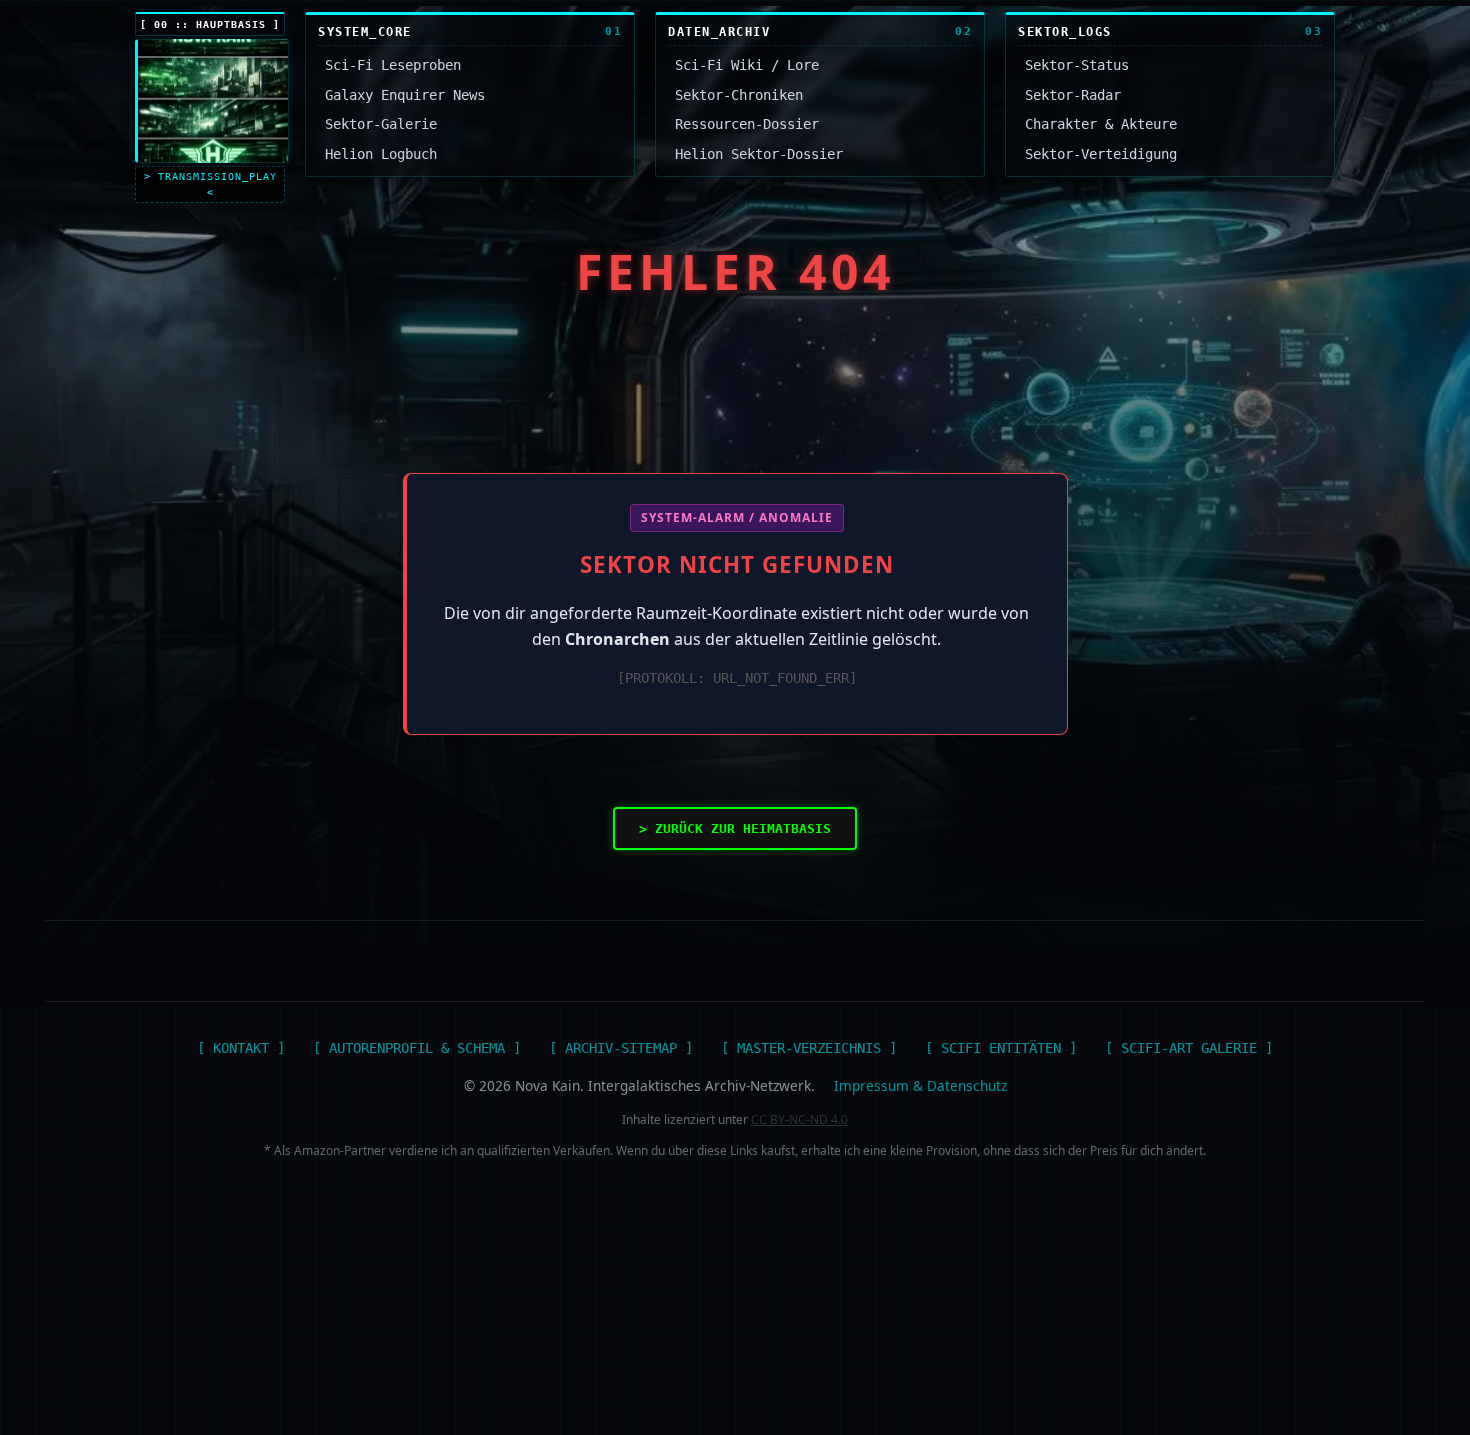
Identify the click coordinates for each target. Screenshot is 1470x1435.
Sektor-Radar (1073, 95)
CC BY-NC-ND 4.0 (799, 1119)
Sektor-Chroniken (739, 95)
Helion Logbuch (381, 154)
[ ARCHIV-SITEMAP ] (621, 1048)
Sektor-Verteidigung (1101, 154)
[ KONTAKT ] (241, 1048)
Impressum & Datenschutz (920, 1085)
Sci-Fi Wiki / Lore (747, 65)
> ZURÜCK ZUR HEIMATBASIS (735, 828)
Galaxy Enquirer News (405, 95)
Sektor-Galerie (381, 124)
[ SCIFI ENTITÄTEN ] (1001, 1048)
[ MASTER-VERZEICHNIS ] (809, 1048)
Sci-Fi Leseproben (393, 65)
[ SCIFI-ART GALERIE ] (1189, 1048)
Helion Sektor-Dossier (759, 154)
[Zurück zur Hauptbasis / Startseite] (212, 101)
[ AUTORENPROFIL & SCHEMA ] (417, 1048)
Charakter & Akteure (1101, 124)
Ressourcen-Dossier (747, 124)
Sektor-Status (1077, 65)
